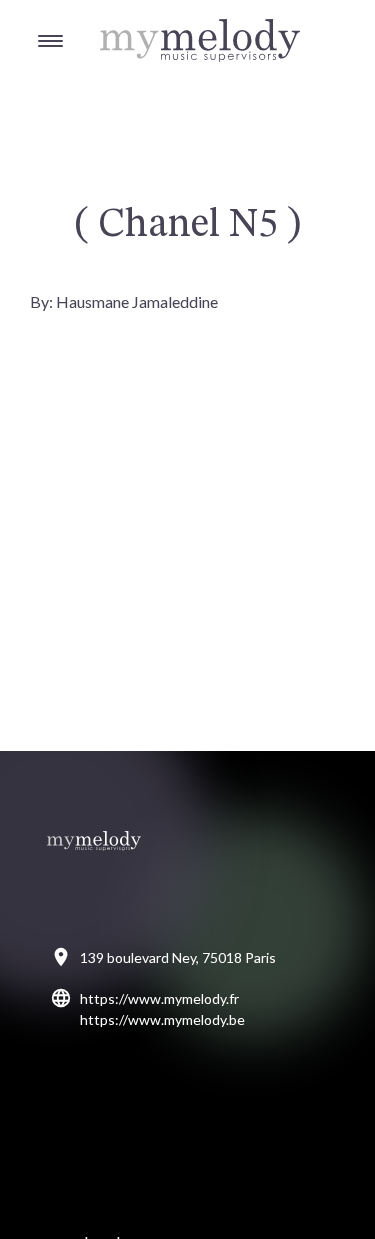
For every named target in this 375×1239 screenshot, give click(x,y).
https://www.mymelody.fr (159, 998)
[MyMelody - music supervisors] (150, 20)
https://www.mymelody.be (162, 1019)
